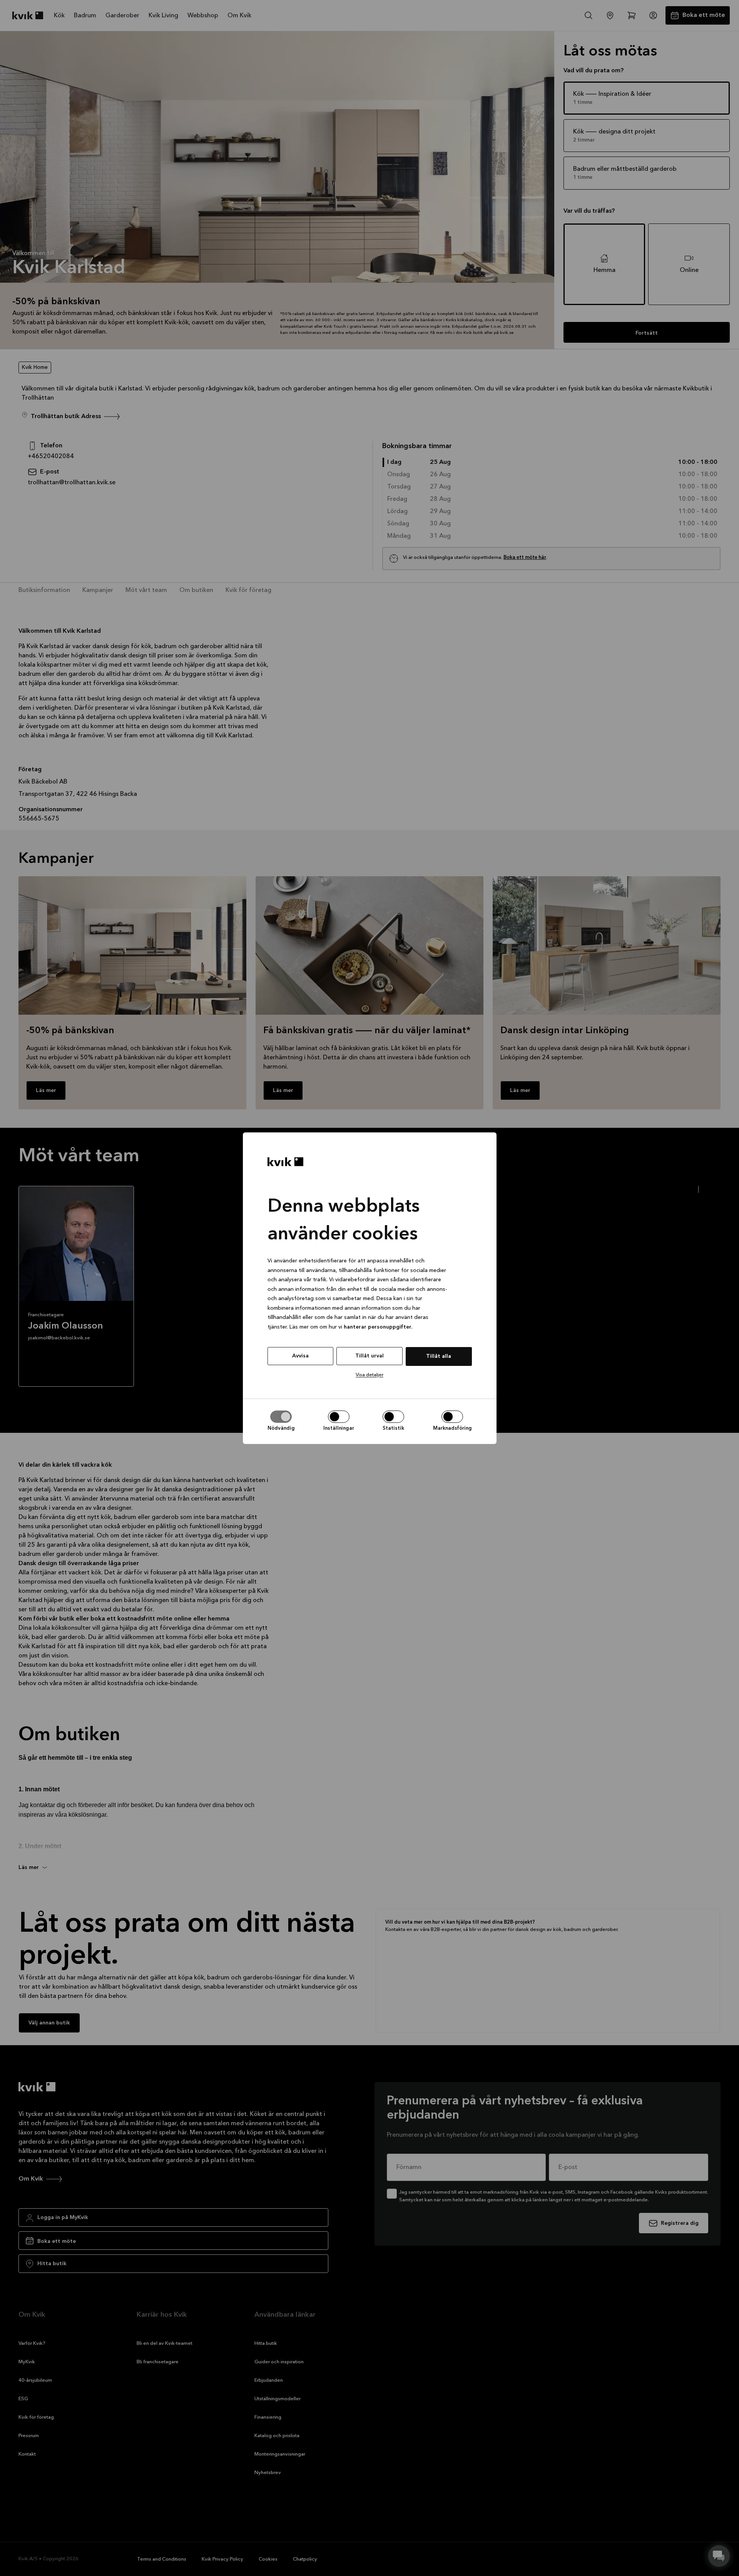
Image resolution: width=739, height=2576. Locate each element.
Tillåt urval (369, 1356)
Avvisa (300, 1356)
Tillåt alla (439, 1356)
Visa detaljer (369, 1375)
